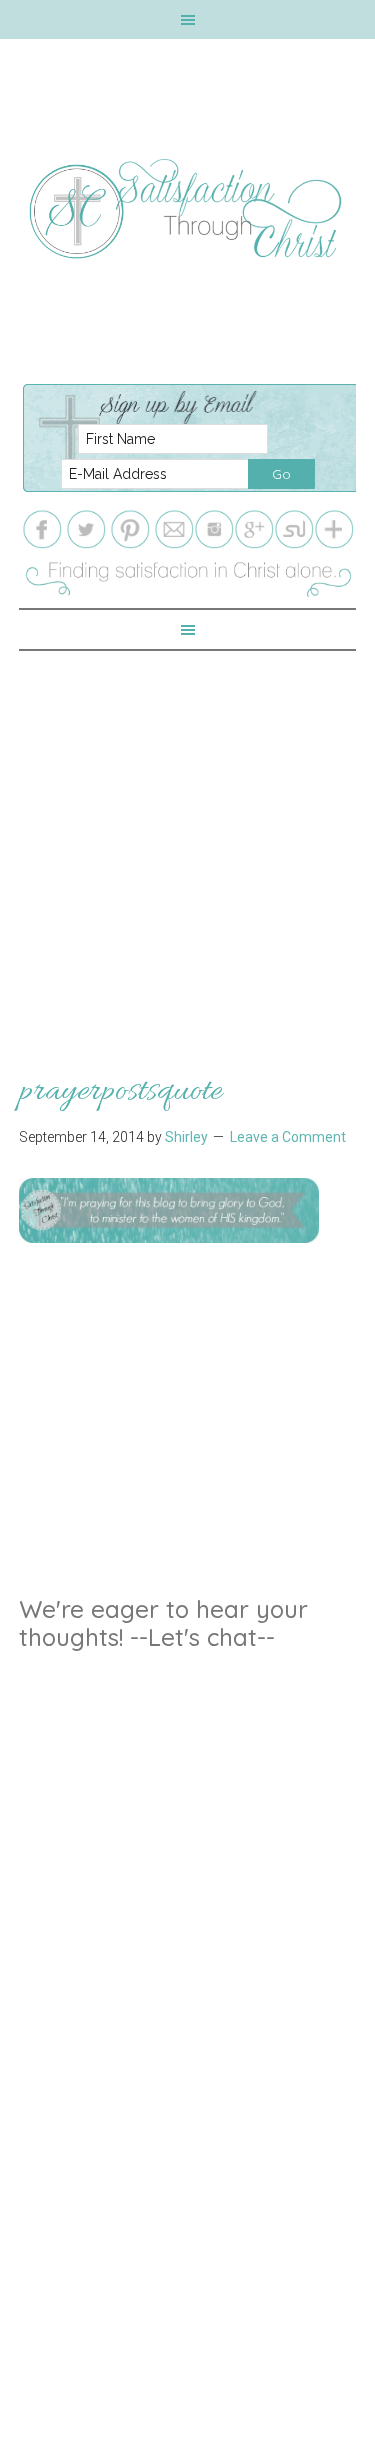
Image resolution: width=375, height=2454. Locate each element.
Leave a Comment (288, 1137)
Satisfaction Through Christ (188, 209)
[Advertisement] (187, 838)
